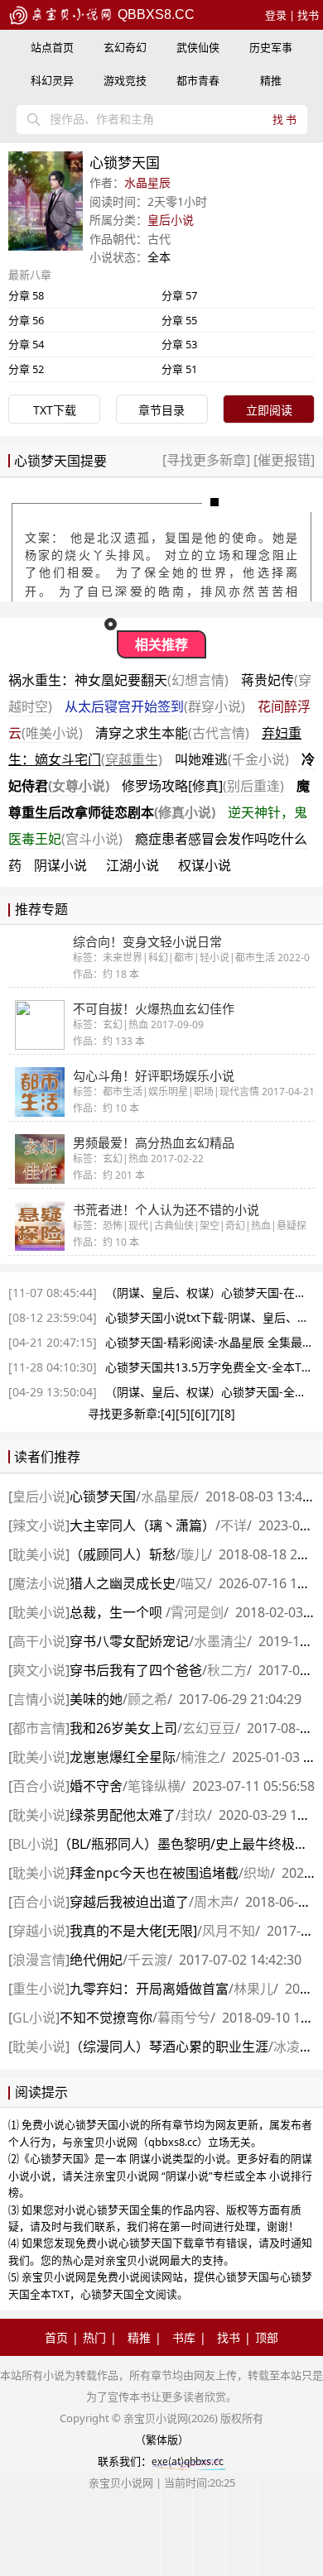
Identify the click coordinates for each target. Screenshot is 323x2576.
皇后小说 (171, 220)
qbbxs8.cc (154, 14)
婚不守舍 (96, 1786)
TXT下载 (55, 410)
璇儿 (194, 1554)
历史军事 (271, 47)
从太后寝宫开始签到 (155, 706)
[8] (228, 1413)
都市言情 (39, 1728)
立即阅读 (269, 410)
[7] (213, 1413)
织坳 (257, 1873)
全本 (159, 257)
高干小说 (39, 1641)
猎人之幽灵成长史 (123, 1583)
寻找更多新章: (124, 1413)
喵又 (194, 1583)
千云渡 (147, 1960)
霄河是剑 (197, 1612)
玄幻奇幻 (125, 47)
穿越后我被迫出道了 (129, 1902)
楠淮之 (200, 1757)
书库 (184, 2337)
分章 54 (26, 344)
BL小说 (33, 1844)
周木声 (214, 1902)
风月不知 (229, 1931)
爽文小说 (39, 1670)
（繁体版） (162, 2440)
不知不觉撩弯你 (106, 2018)
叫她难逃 (232, 759)
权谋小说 (205, 865)
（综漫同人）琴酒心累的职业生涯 (169, 2047)
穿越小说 (39, 1931)
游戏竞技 (125, 80)
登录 (276, 15)
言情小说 (39, 1699)
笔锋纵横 (154, 1786)
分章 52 (26, 369)
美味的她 (96, 1699)
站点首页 (52, 47)
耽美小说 (39, 1554)
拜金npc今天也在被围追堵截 (154, 1873)
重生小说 (39, 1989)
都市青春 (198, 80)
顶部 (267, 2337)
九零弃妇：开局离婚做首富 (149, 1989)
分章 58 (26, 295)
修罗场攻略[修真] (203, 786)
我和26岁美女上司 (123, 1728)
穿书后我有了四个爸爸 (136, 1670)
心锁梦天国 (103, 1496)
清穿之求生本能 (172, 733)
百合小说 (39, 1786)
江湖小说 (133, 865)
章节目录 (161, 410)
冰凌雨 (293, 2047)
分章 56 (26, 320)
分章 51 (179, 369)
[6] (198, 1413)
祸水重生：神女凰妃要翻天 (118, 680)
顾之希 (147, 1699)
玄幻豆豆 (209, 1728)
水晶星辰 (147, 182)
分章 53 (179, 344)
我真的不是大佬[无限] (133, 1931)
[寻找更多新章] (208, 460)
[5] (183, 1413)
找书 (308, 15)
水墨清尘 (220, 1641)
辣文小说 (39, 1525)
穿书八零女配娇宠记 (129, 1641)
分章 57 (179, 295)
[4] (168, 1413)
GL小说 (34, 2018)
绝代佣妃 (96, 1960)
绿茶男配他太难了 (123, 1815)
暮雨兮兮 (184, 2018)
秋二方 (227, 1670)
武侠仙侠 (198, 47)
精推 (271, 80)
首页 (56, 2337)
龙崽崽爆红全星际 (123, 1757)
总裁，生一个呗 (118, 1612)
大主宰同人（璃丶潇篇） (142, 1525)
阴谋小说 (60, 865)
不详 (234, 1525)
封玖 (194, 1815)
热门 (94, 2337)
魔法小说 (39, 1583)
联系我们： (125, 2461)
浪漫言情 (39, 1960)
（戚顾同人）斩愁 (123, 1554)
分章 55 (179, 320)
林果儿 (253, 1989)
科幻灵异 (52, 80)
